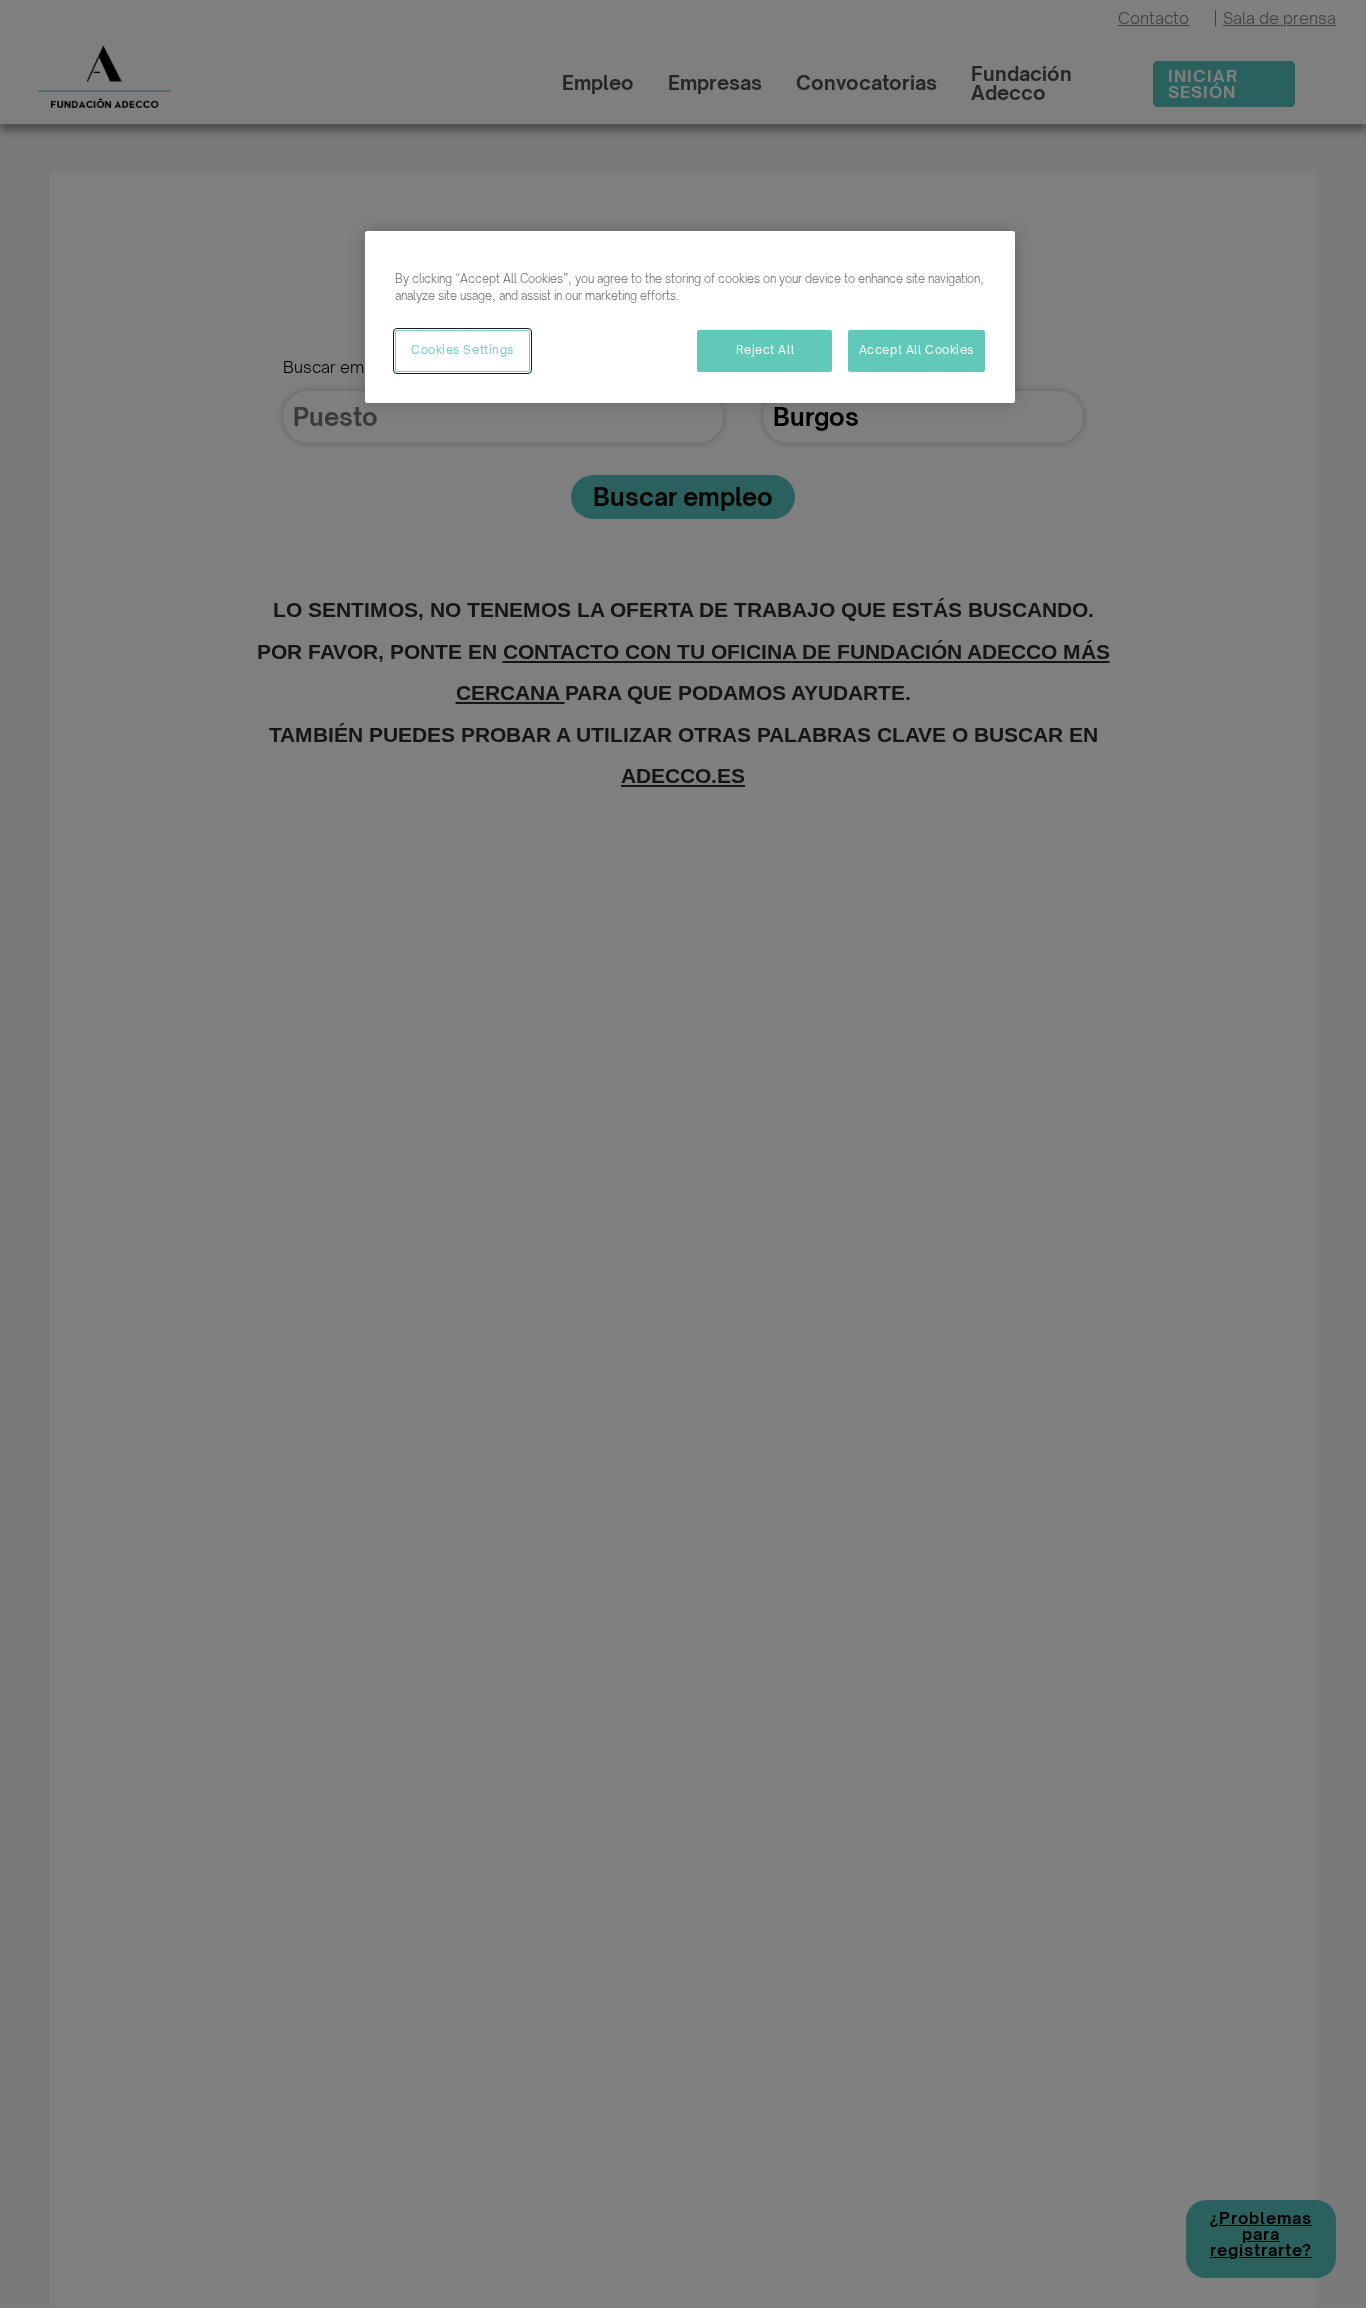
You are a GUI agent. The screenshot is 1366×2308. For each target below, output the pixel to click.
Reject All (765, 350)
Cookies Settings (462, 350)
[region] (690, 317)
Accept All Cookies (916, 350)
